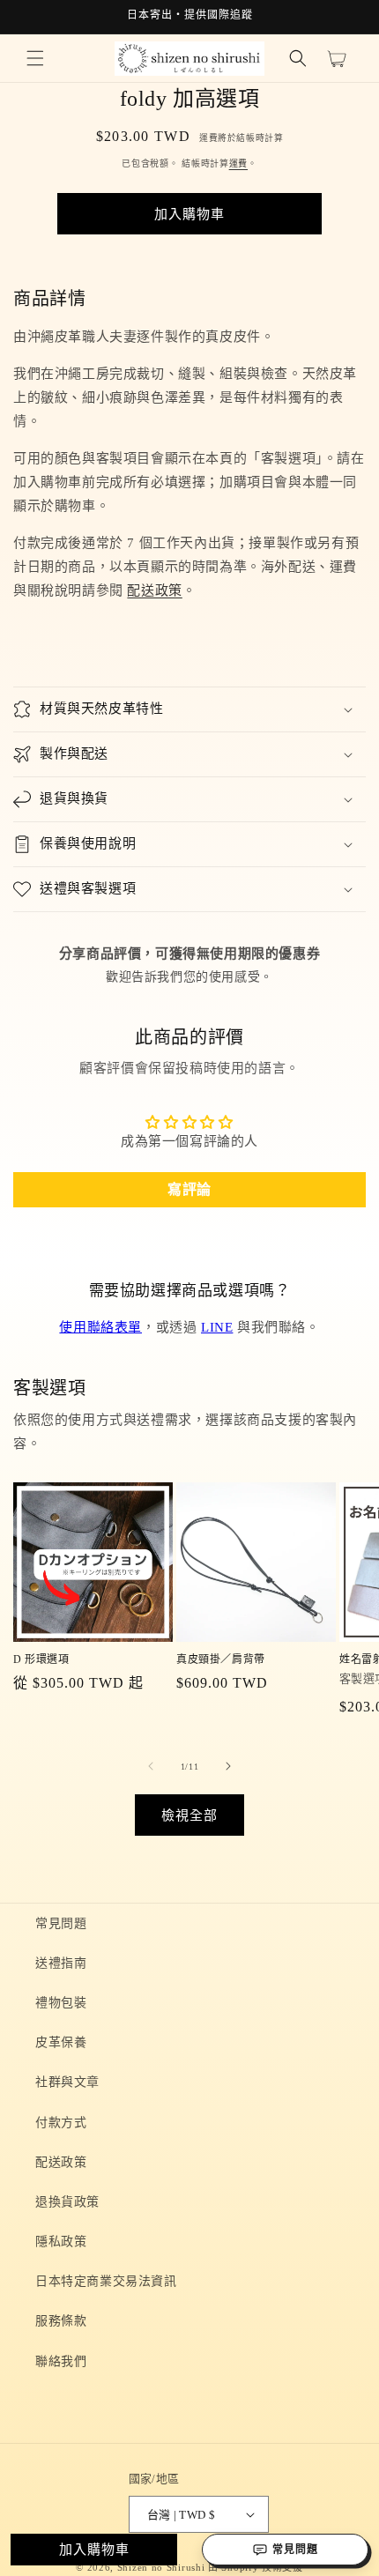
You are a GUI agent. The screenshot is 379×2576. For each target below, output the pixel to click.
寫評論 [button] (189, 1189)
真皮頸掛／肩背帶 (221, 1659)
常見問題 (61, 1923)
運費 (238, 163)
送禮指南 (61, 1963)
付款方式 (61, 2123)
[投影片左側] (151, 1766)
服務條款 (61, 2321)
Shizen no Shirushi (161, 2567)
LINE (217, 1327)
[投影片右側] (228, 1766)
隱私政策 (61, 2242)
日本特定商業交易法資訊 (106, 2281)
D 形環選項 (41, 1659)
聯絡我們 (61, 2361)
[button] (35, 58)
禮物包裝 (61, 2003)
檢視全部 (189, 1815)
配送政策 (154, 590)
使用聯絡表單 (100, 1327)
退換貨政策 (67, 2202)
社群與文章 (67, 2082)
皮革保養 (61, 2042)
